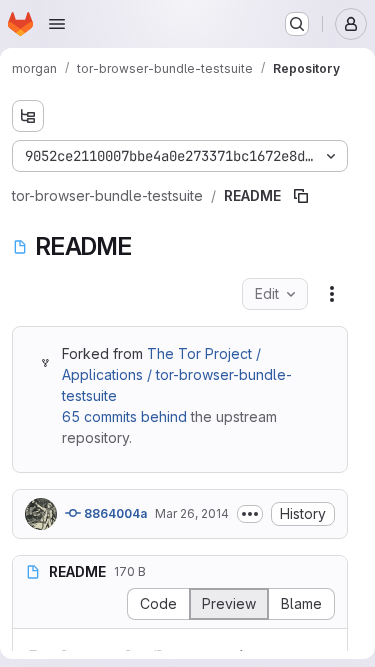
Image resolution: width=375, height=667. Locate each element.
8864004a (114, 513)
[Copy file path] (301, 196)
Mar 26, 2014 (192, 513)
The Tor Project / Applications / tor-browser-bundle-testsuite (177, 374)
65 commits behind (124, 416)
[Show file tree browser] (28, 116)
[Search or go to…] (297, 24)
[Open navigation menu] (57, 24)
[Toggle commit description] (250, 514)
